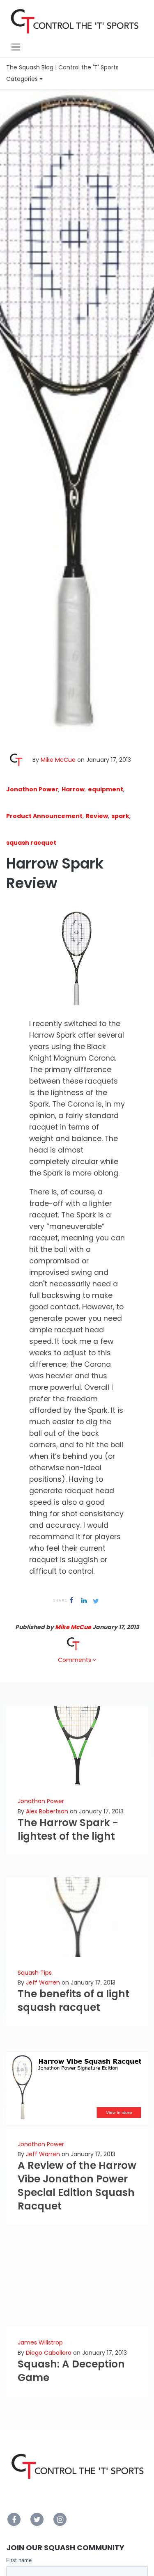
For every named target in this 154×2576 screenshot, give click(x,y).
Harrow (73, 789)
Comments (75, 1660)
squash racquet (31, 843)
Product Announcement (44, 816)
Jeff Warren (43, 1982)
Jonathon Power (32, 789)
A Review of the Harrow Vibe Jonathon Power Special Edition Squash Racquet (77, 2186)
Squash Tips (35, 1973)
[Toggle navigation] (16, 47)
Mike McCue (58, 760)
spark (120, 816)
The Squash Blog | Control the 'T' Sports (62, 67)
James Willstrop (40, 2342)
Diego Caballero (49, 2353)
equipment (106, 789)
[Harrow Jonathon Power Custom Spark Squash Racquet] (77, 959)
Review (97, 816)
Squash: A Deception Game (71, 2371)
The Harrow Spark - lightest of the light (68, 1829)
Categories (23, 79)
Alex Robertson (47, 1811)
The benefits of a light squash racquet (74, 2001)
